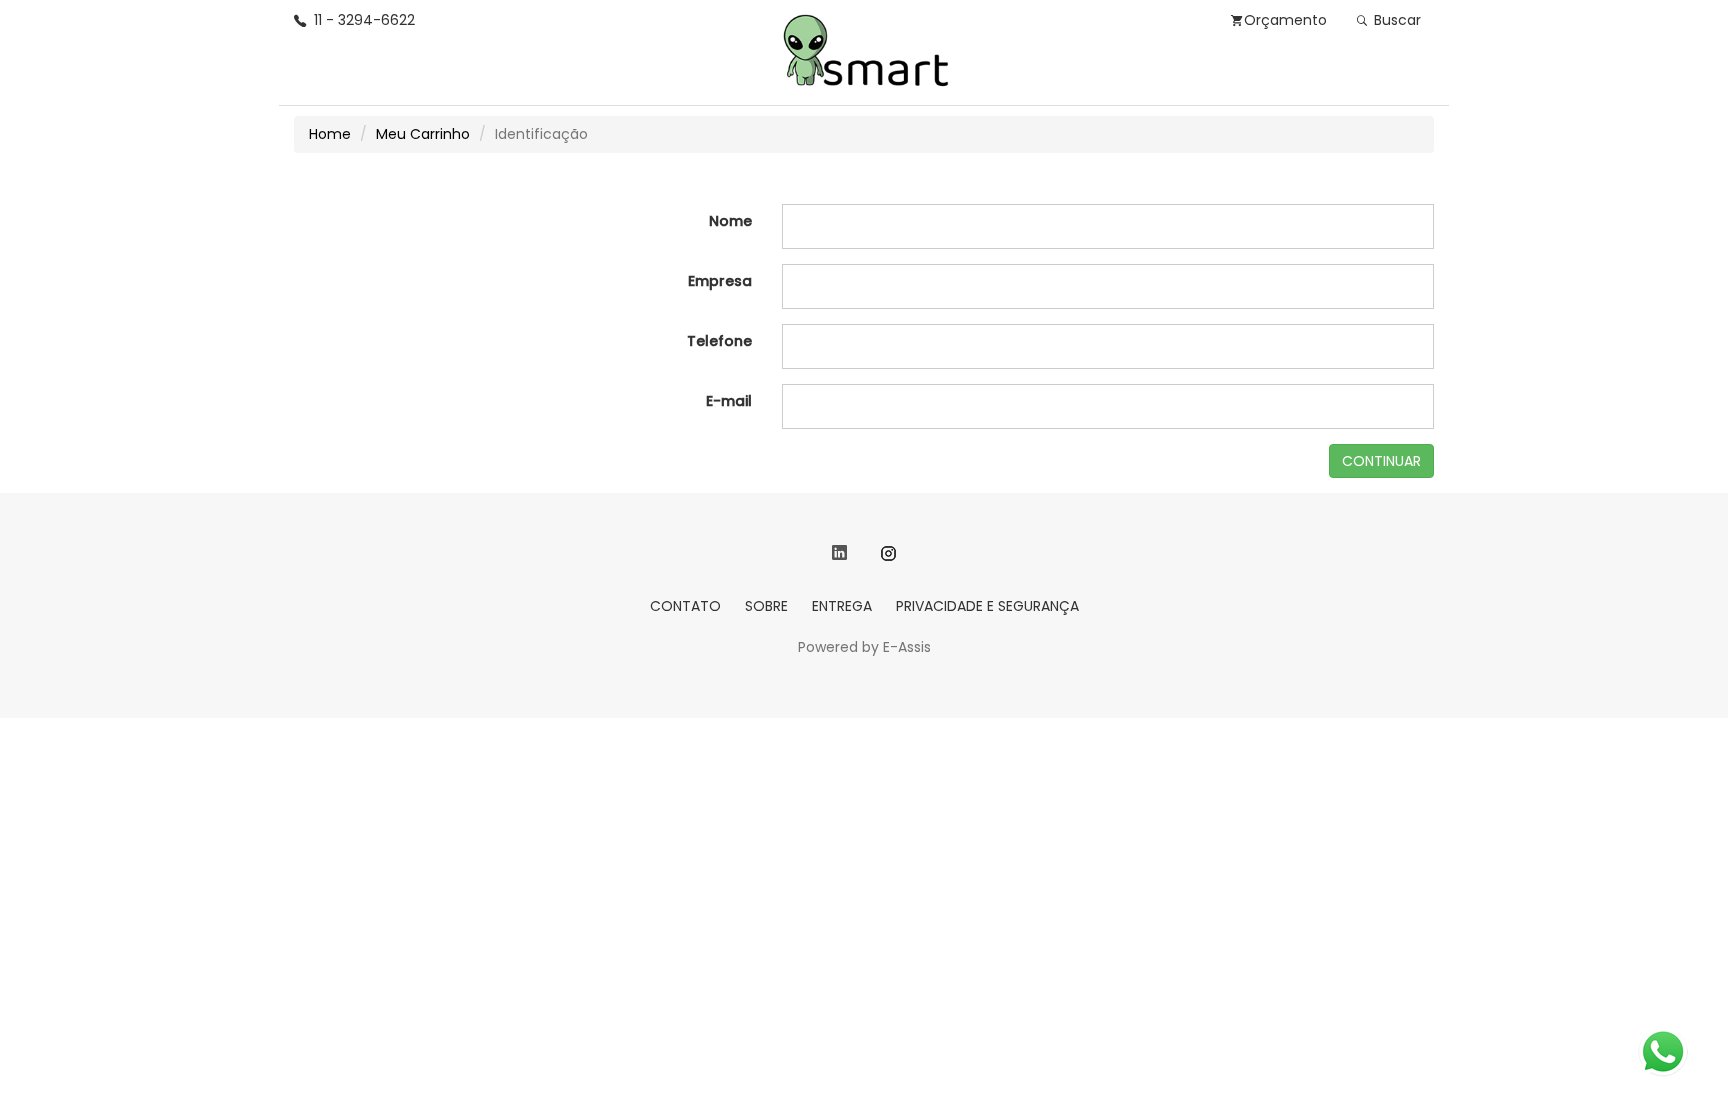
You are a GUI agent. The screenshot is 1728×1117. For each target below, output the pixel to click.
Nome (730, 221)
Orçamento (1285, 20)
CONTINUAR (1381, 461)
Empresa (720, 281)
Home (330, 134)
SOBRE (766, 606)
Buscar (1395, 20)
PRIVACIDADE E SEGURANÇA (987, 606)
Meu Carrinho (423, 134)
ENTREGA (842, 606)
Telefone (719, 341)
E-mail (729, 401)
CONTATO (685, 606)
